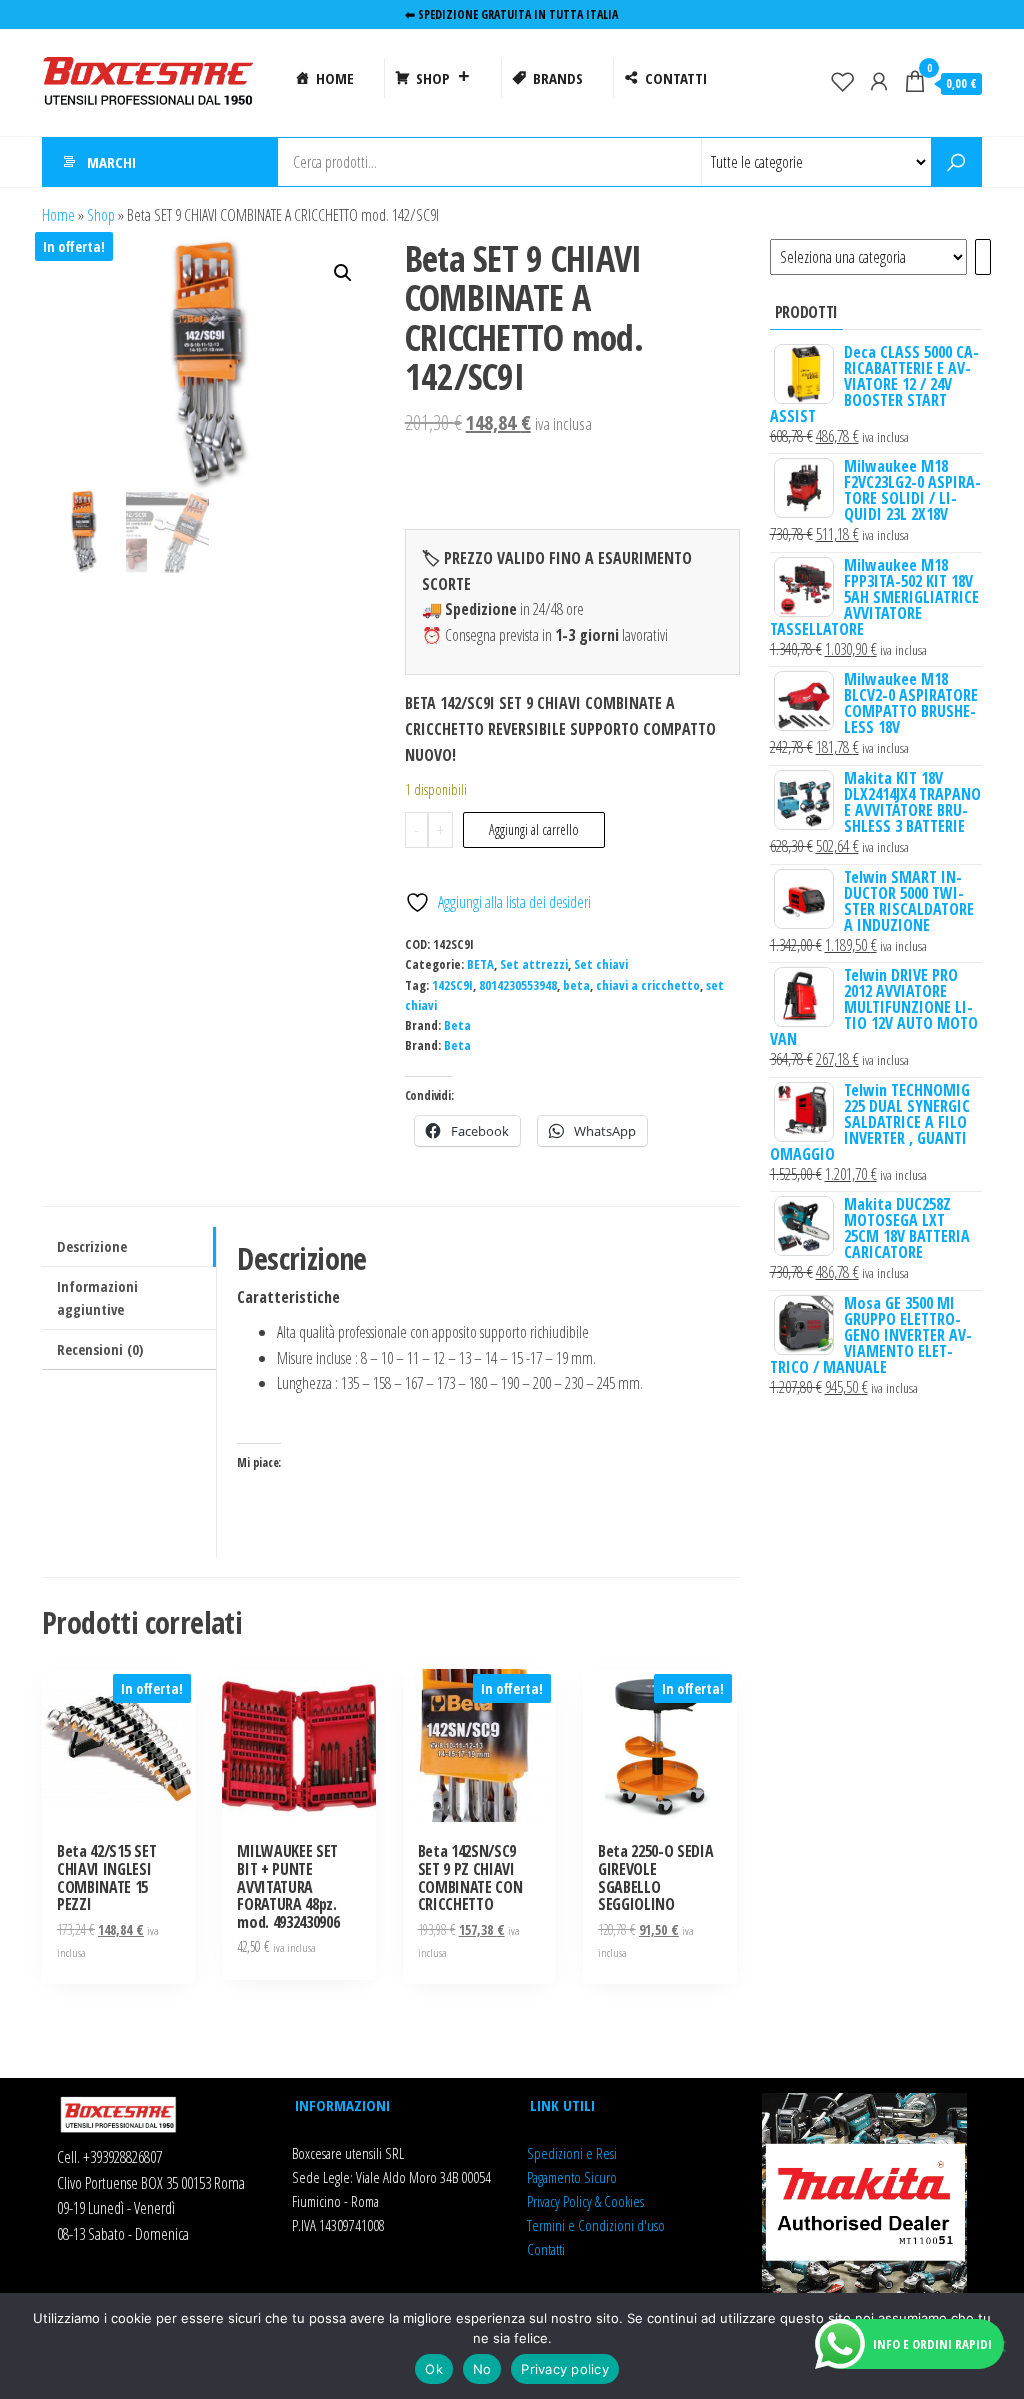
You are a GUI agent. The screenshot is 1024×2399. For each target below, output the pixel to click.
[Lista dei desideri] (843, 81)
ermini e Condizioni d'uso (598, 2225)
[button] (343, 273)
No (482, 2369)
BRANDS (558, 78)
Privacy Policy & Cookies (585, 2201)
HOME (335, 78)
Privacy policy (565, 2369)
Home (58, 215)
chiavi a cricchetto (648, 985)
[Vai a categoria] (983, 257)
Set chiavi (601, 964)
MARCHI (111, 162)
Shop (101, 215)
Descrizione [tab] (92, 1246)
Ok (434, 2369)
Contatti (546, 2249)
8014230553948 (518, 985)
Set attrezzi (534, 964)
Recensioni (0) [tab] (100, 1349)
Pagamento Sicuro (572, 2177)
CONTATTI (676, 78)
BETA (480, 964)
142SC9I (452, 985)
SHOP (433, 78)
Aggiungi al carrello (534, 829)
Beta (457, 1025)
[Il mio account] (879, 81)
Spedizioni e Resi (572, 2153)
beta (576, 985)
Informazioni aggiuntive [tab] (97, 1298)
